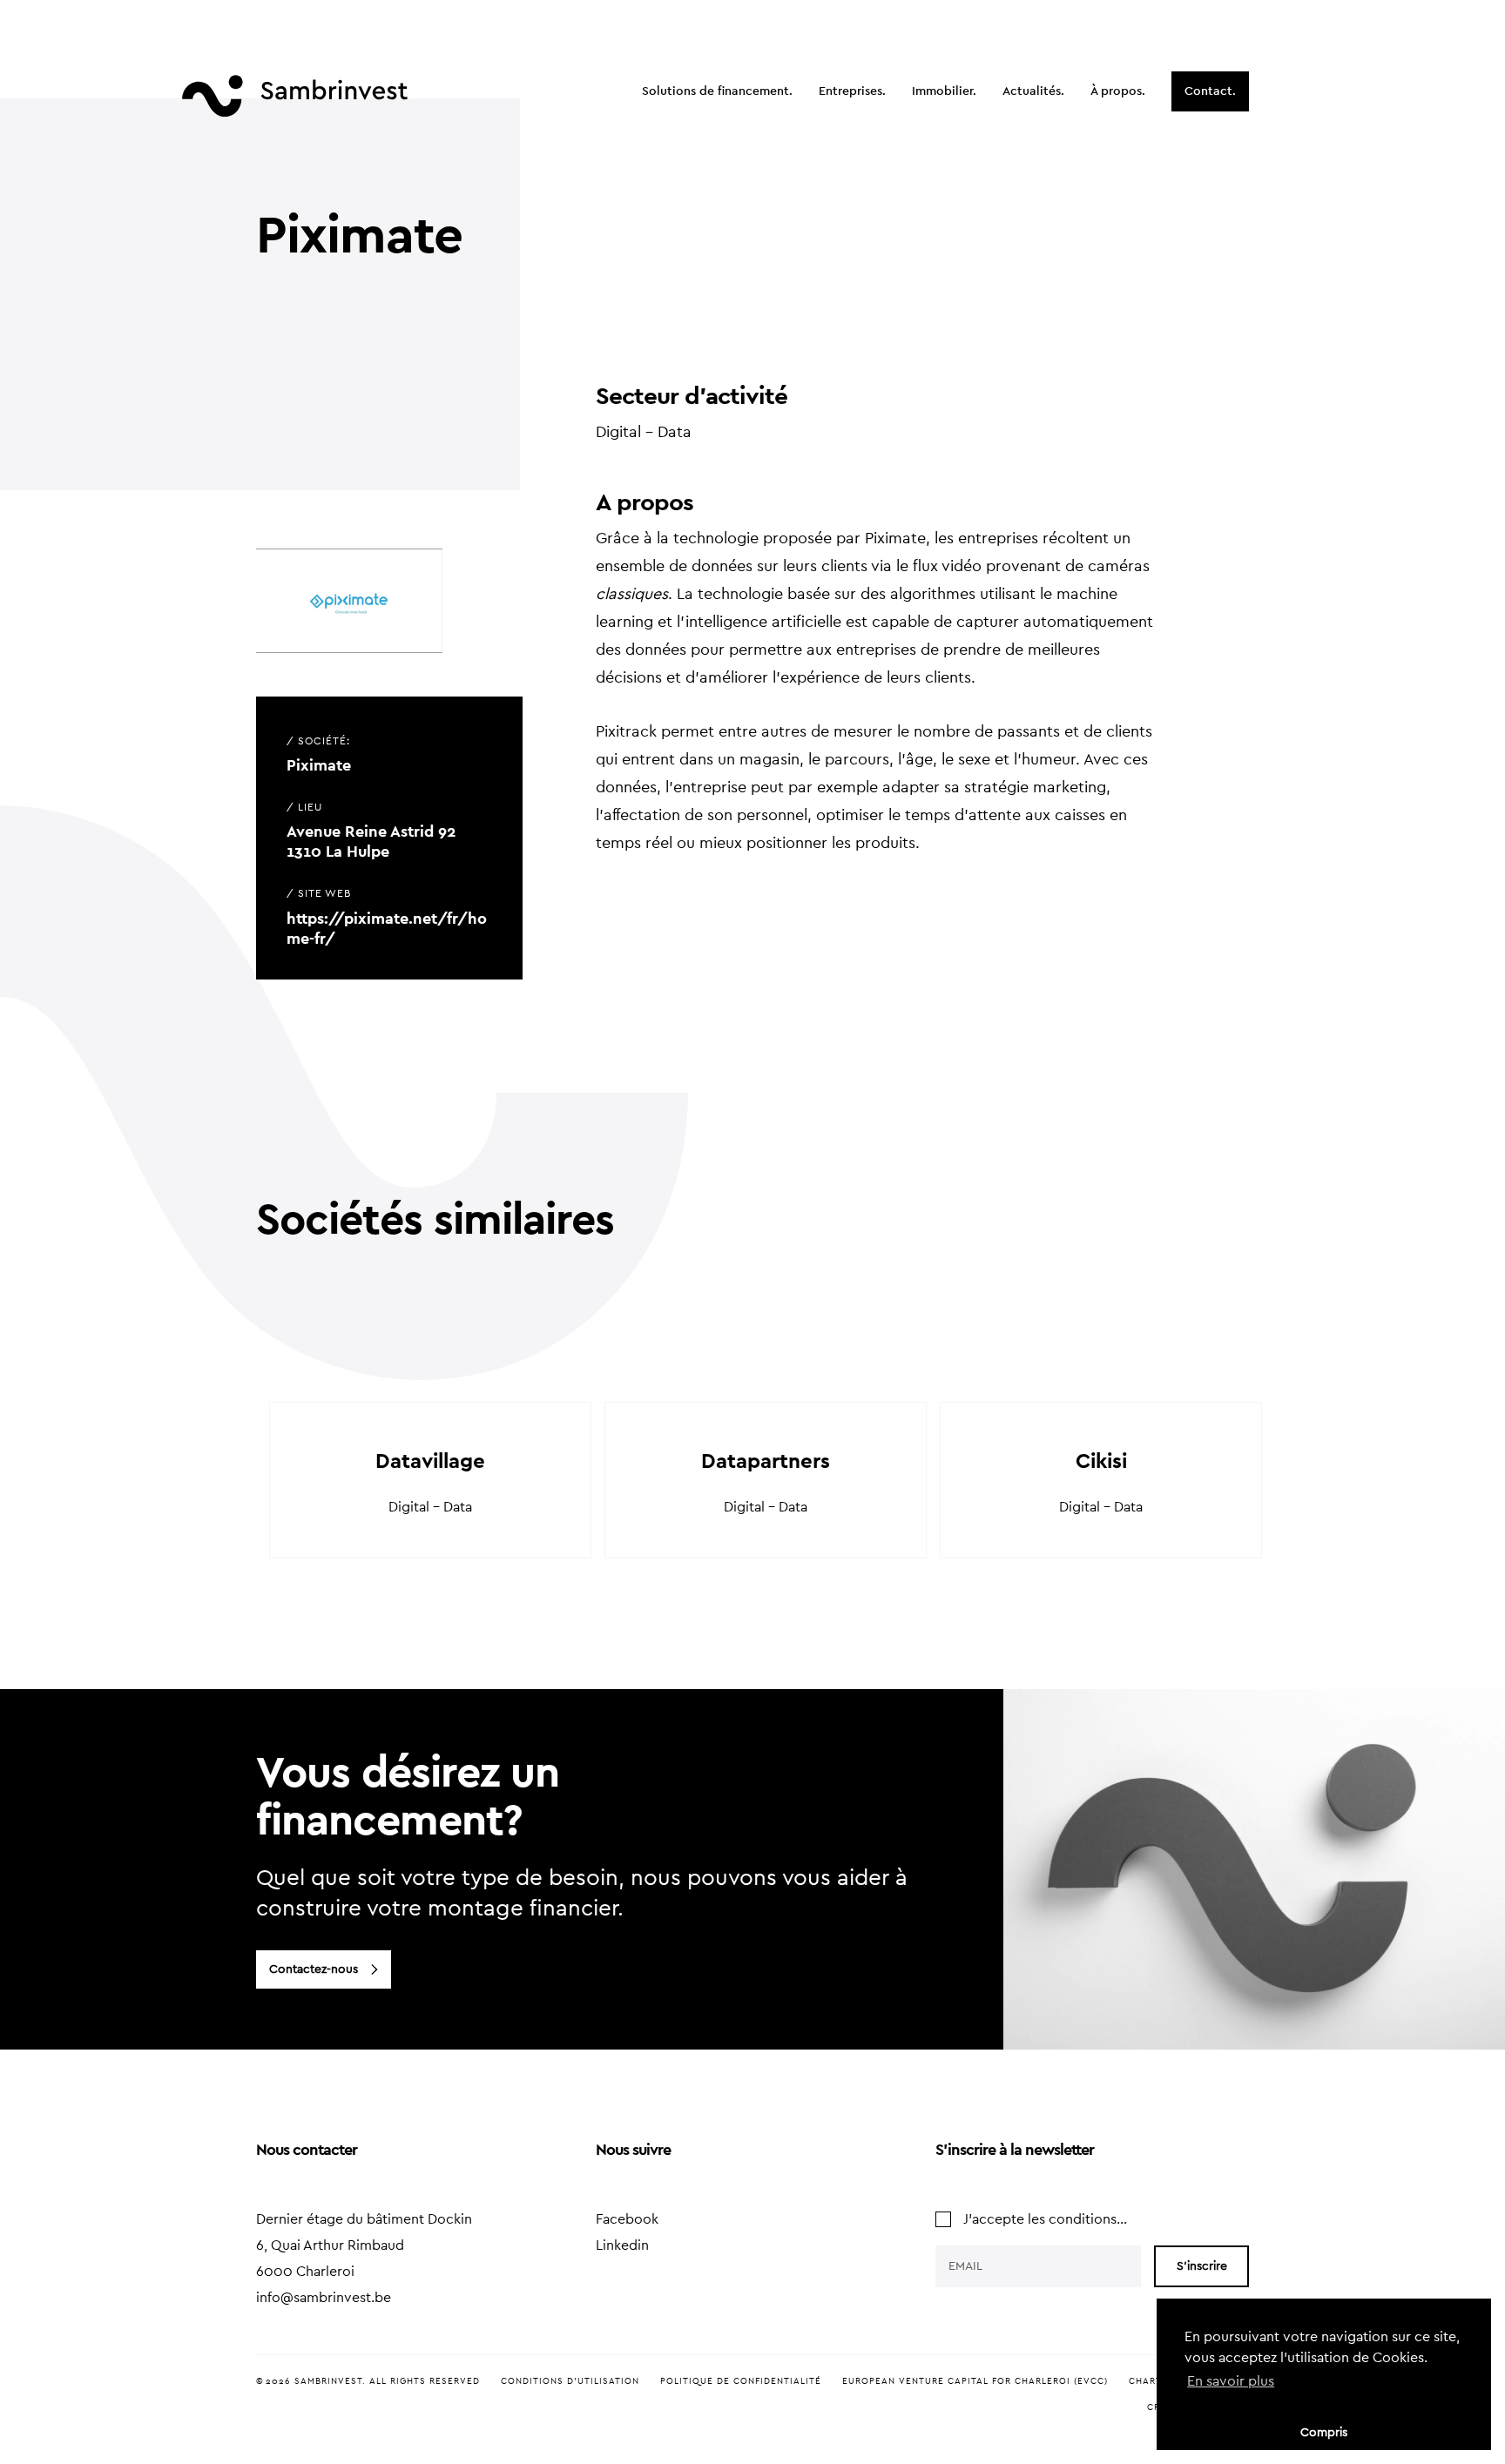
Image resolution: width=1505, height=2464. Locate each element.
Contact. (1210, 91)
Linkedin (622, 2245)
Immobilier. (944, 91)
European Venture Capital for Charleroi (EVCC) (975, 2381)
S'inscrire (1202, 2266)
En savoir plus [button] (1231, 2381)
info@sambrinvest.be (324, 2298)
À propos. (1118, 91)
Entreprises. (852, 91)
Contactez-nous (314, 1969)
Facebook (627, 2219)
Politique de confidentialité (741, 2381)
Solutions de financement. (717, 91)
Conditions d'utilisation (570, 2381)
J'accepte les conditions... (1045, 2219)
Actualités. (1033, 91)
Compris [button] (1324, 2432)
